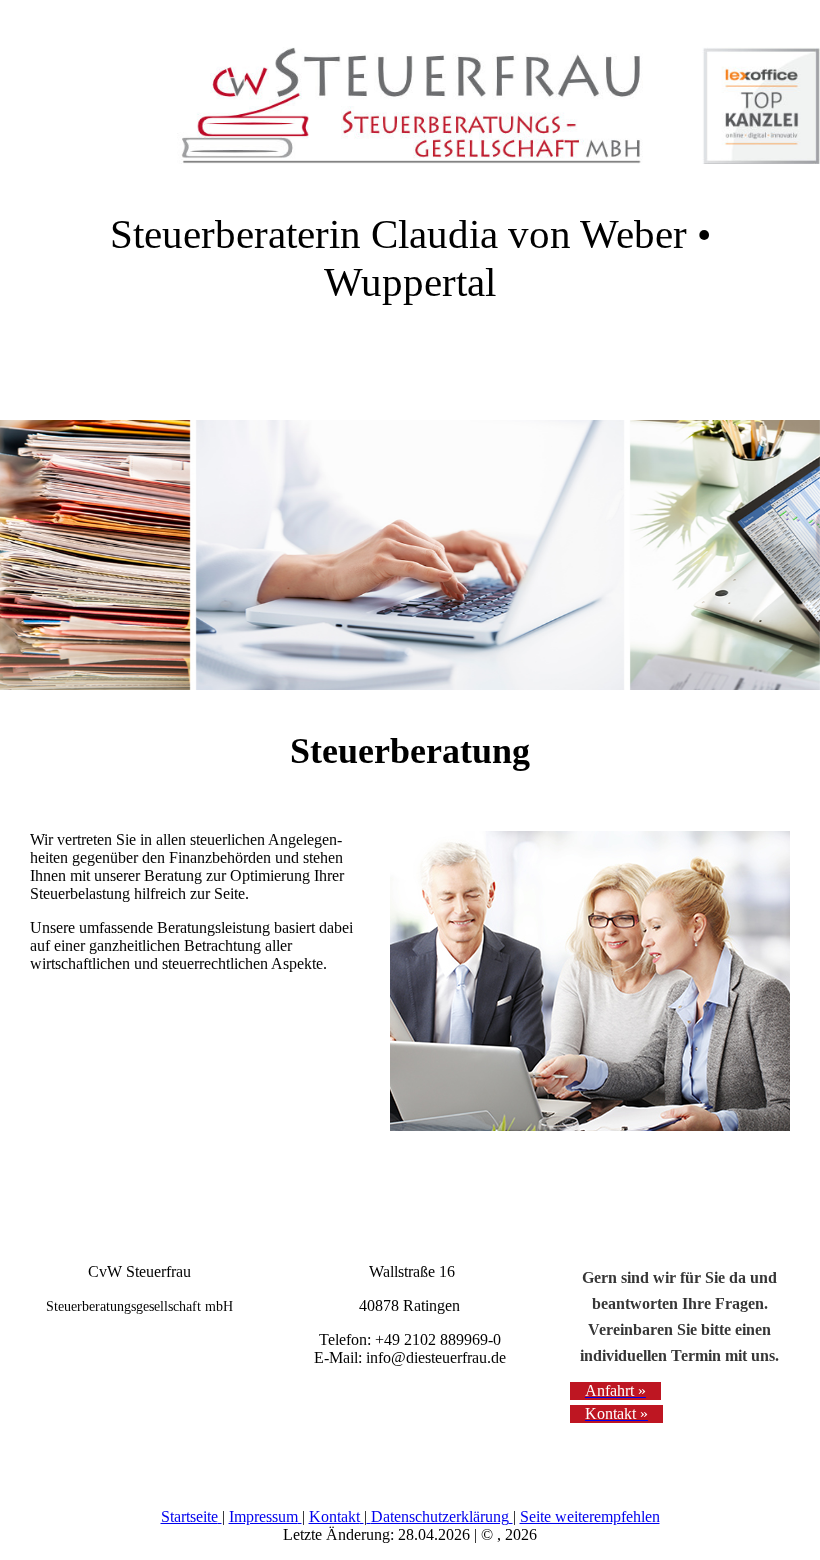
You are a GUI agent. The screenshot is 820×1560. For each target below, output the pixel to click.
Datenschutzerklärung (440, 1516)
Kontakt (334, 1516)
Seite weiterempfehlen (590, 1516)
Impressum (263, 1516)
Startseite (189, 1516)
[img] (410, 95)
